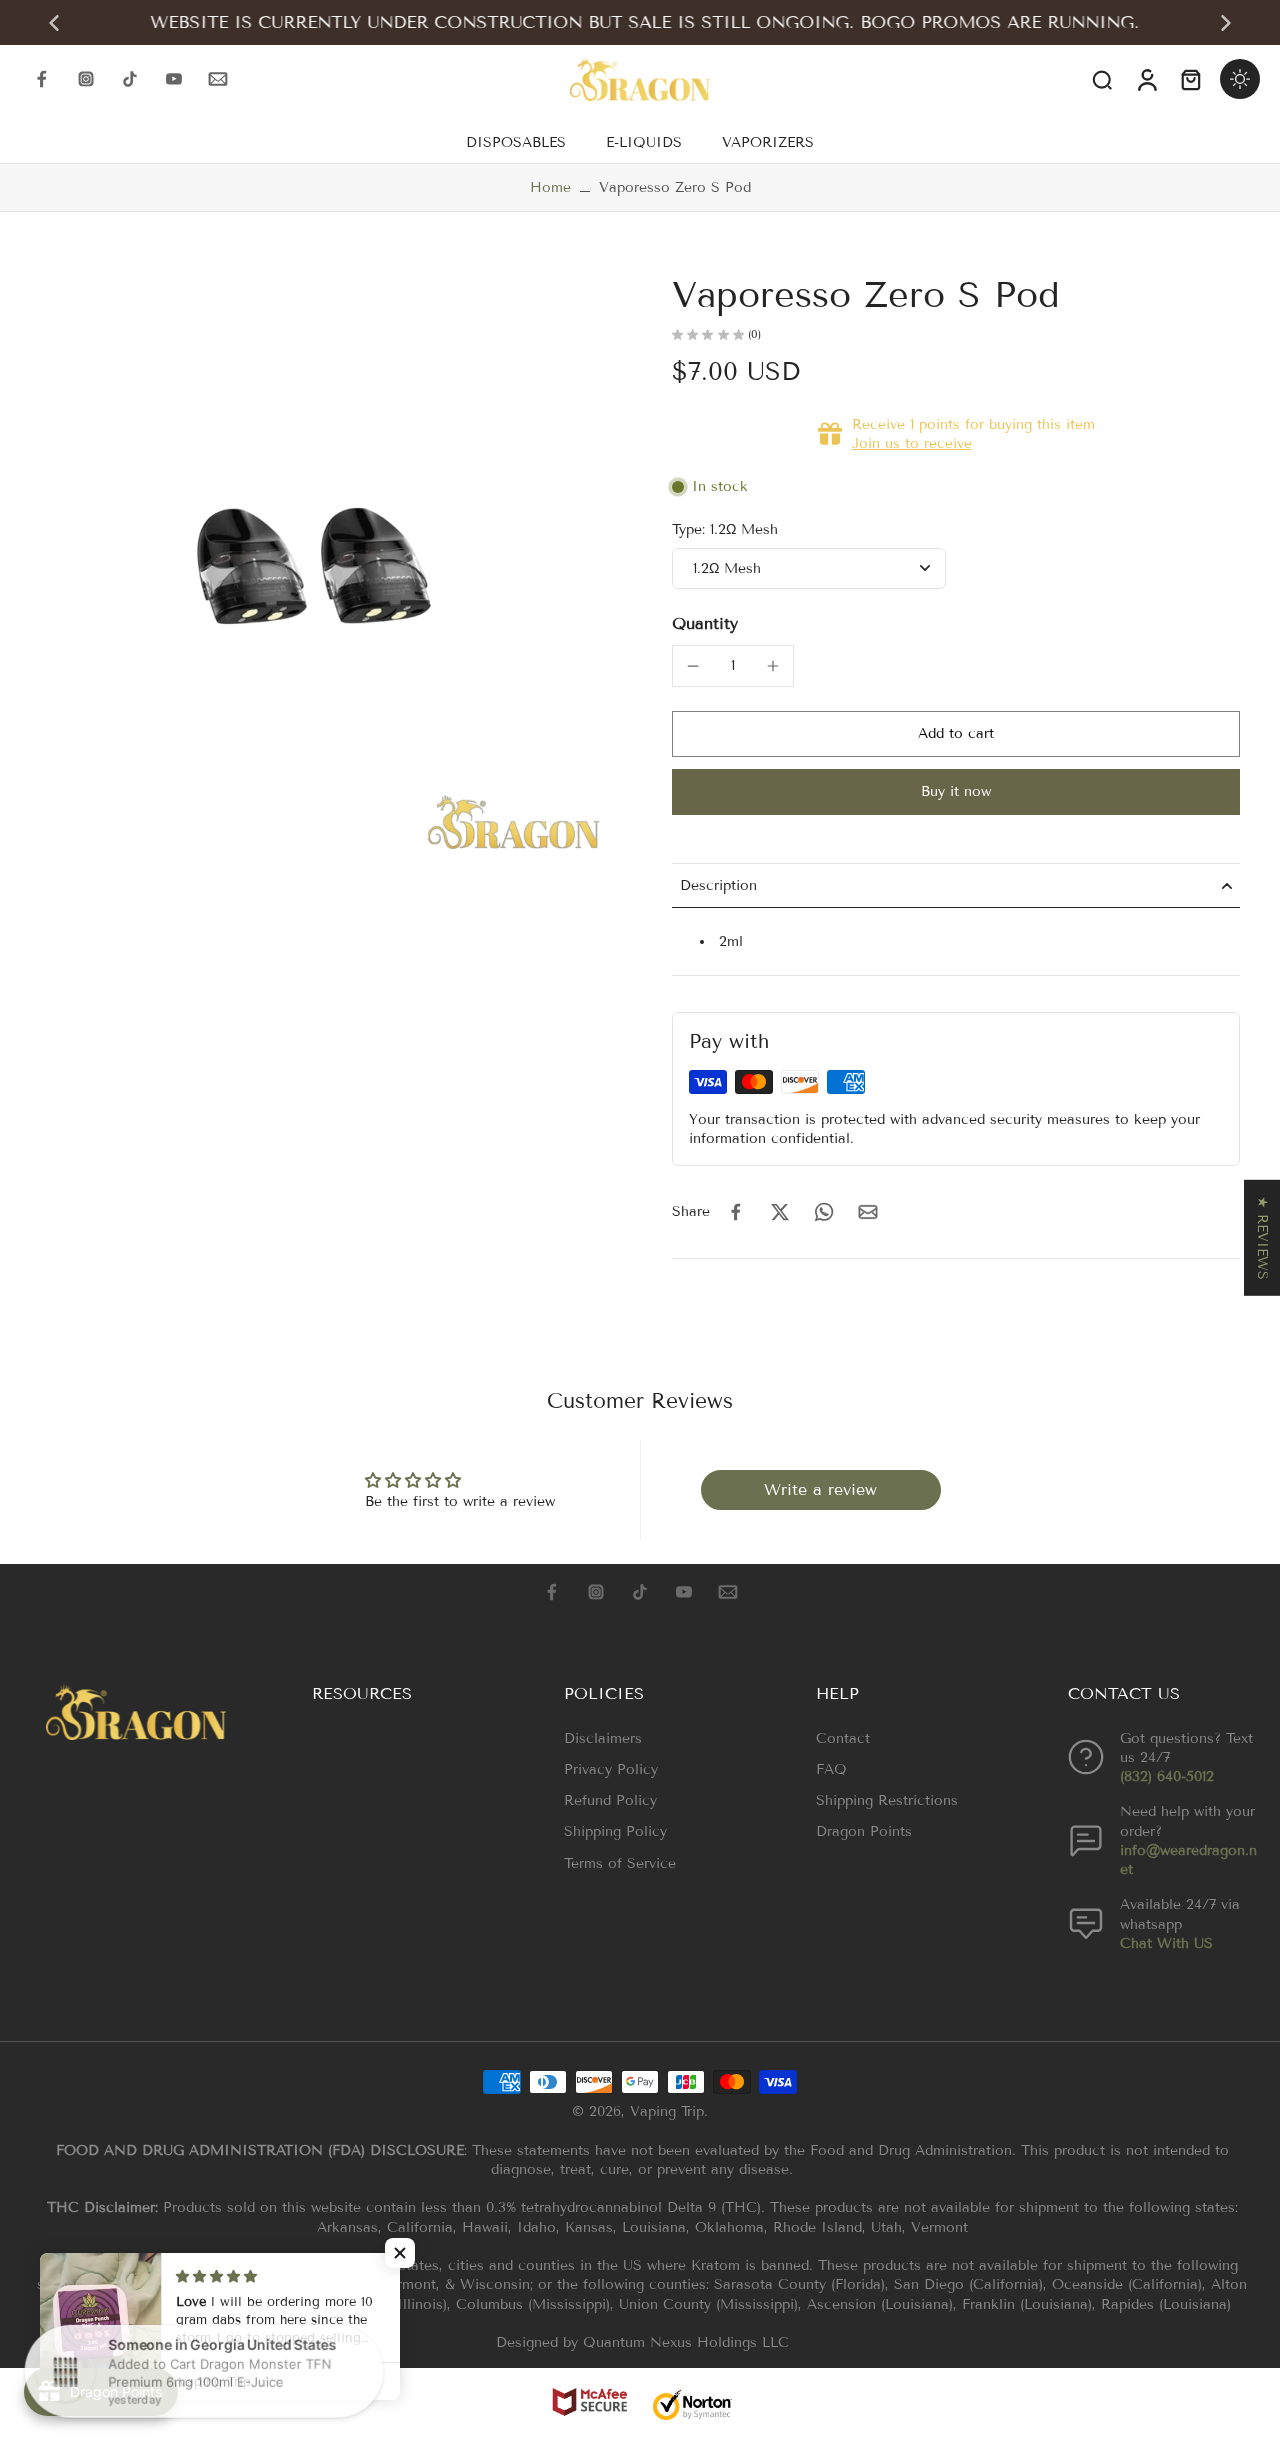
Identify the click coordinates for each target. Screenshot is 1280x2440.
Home (550, 187)
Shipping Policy (615, 1831)
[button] (956, 734)
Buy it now (956, 791)
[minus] (693, 666)
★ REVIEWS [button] (1262, 1238)
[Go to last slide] (54, 23)
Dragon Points (864, 1831)
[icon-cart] (1190, 79)
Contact (843, 1738)
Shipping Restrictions (887, 1800)
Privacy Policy (611, 1769)
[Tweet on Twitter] (780, 1212)
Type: (725, 529)
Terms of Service (620, 1863)
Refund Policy (610, 1800)
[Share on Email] (868, 1212)
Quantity (705, 623)
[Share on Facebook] (736, 1212)
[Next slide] (1226, 23)
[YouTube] (174, 79)
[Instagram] (86, 79)
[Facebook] (42, 79)
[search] (1102, 79)
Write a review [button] (820, 1489)
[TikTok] (130, 79)
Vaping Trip (667, 2111)
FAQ (831, 1769)
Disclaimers (603, 1738)
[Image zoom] (314, 566)
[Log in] (1146, 79)
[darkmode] (1240, 79)
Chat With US (1166, 1943)
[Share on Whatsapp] (824, 1212)
